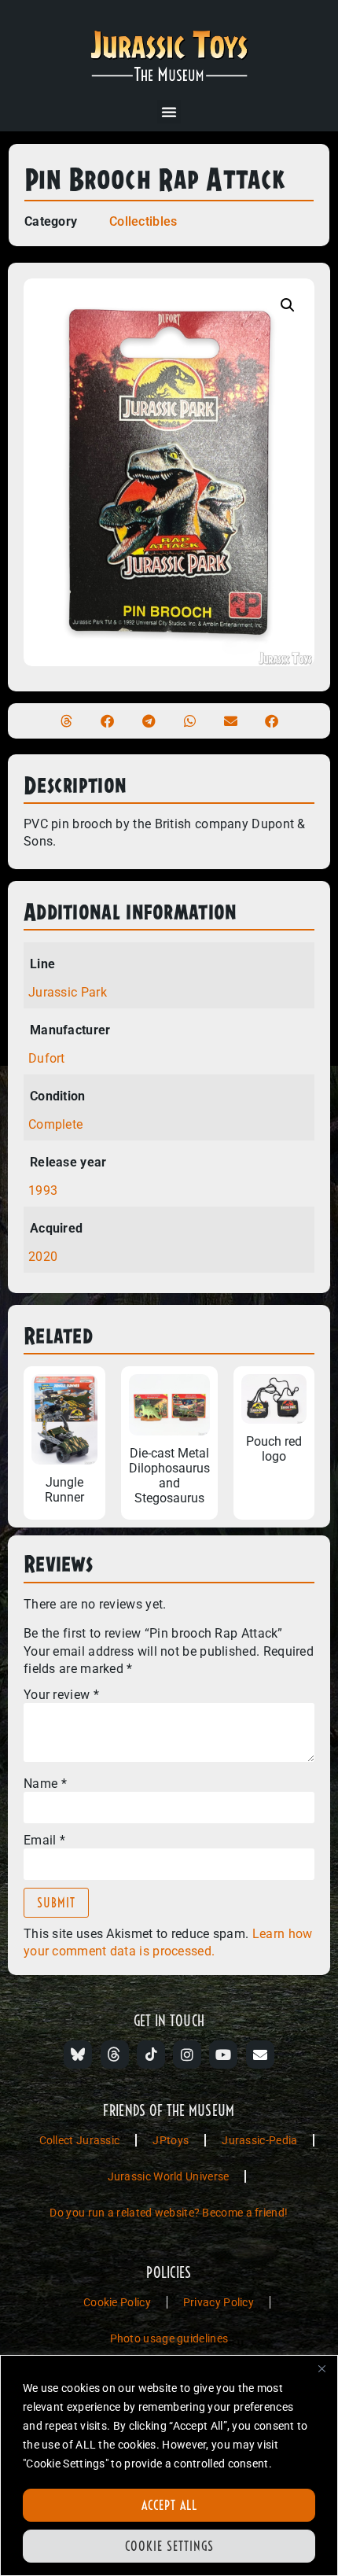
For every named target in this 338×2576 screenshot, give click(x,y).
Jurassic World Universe (169, 2176)
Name (45, 1784)
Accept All (169, 2505)
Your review (61, 1695)
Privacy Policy (219, 2302)
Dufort (47, 1058)
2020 (43, 1257)
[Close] (321, 2368)
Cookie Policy (117, 2302)
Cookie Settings (169, 2546)
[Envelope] (260, 2055)
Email (44, 1841)
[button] (169, 112)
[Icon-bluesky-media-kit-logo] (78, 2055)
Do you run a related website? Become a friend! (169, 2213)
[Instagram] (187, 2055)
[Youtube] (223, 2055)
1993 (43, 1190)
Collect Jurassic (80, 2140)
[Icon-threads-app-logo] (115, 2055)
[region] (169, 2465)
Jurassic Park (68, 992)
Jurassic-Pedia (259, 2140)
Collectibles (143, 221)
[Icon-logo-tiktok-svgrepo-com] (151, 2055)
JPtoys (171, 2140)
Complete (55, 1124)
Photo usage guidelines (169, 2338)
